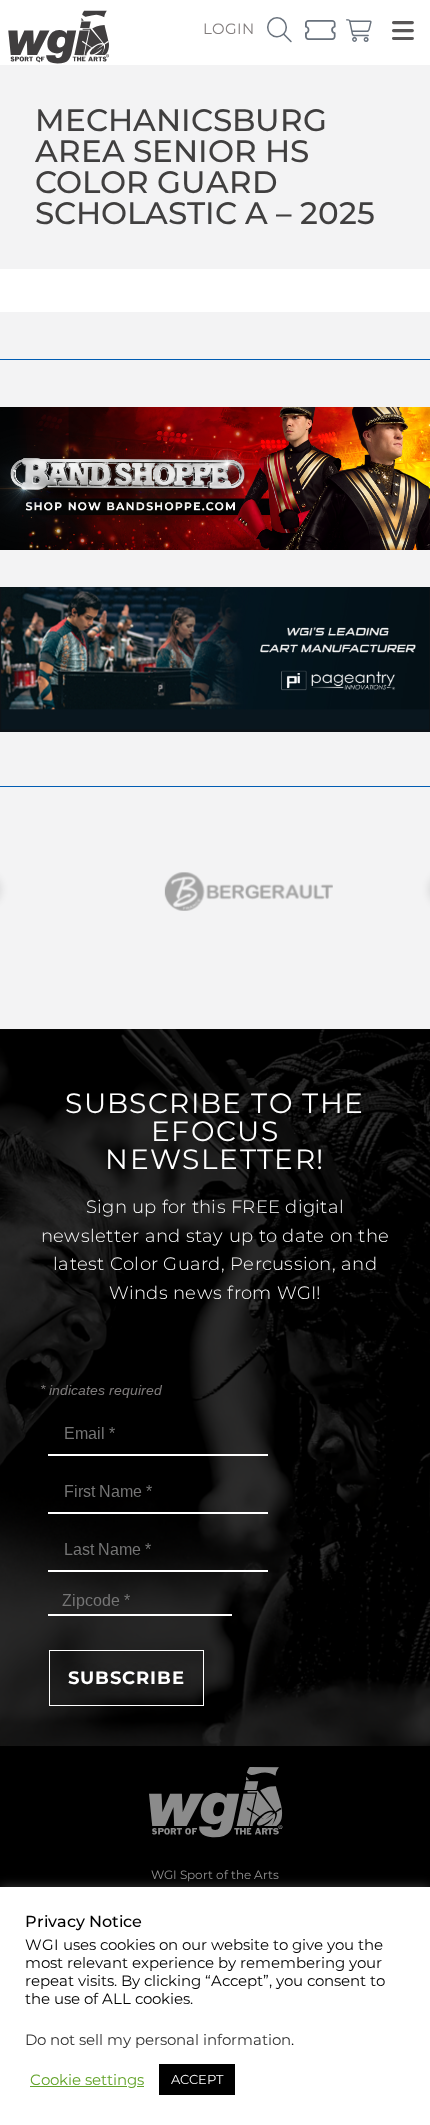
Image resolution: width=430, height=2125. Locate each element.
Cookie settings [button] (87, 2080)
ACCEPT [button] (197, 2079)
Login (228, 28)
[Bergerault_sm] (215, 891)
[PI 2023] (215, 726)
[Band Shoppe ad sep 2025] (215, 544)
